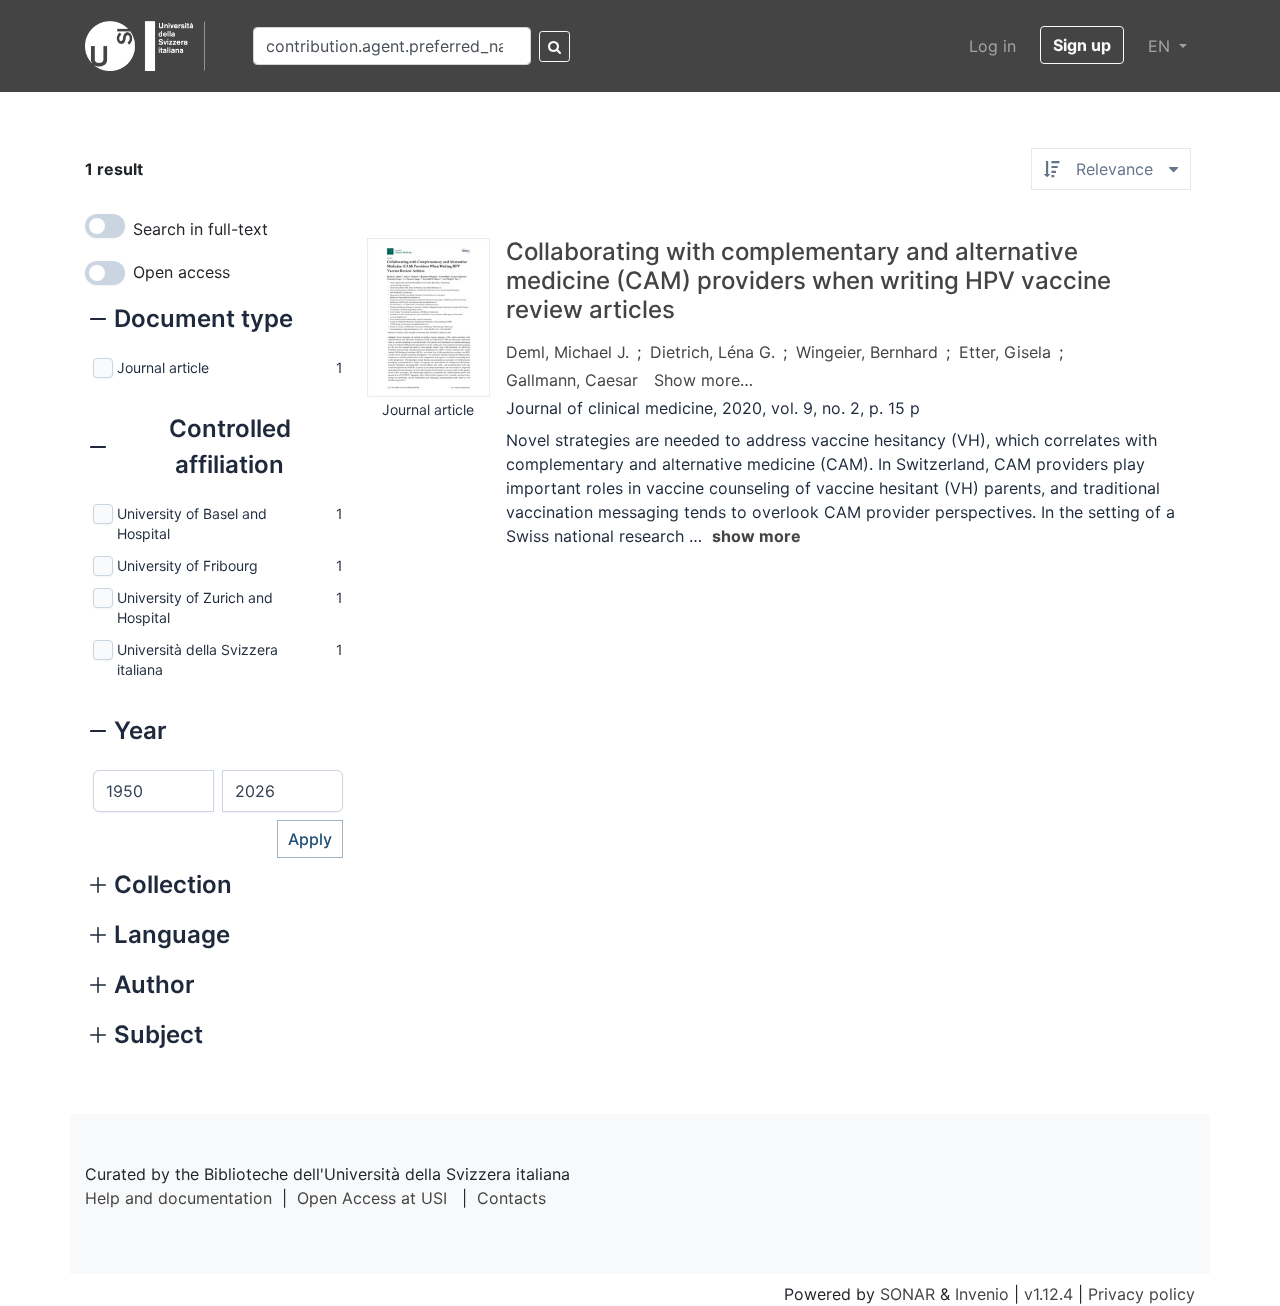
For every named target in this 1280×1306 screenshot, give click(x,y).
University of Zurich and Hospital (195, 607)
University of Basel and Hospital (192, 523)
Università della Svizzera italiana (197, 659)
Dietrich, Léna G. (712, 352)
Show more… (703, 380)
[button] (191, 321)
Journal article (163, 367)
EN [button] (1161, 46)
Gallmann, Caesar (572, 380)
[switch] (105, 226)
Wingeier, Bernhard (867, 352)
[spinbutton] (153, 791)
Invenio (982, 1294)
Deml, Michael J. (567, 352)
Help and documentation (178, 1198)
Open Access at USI (372, 1198)
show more (756, 536)
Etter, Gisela (1005, 352)
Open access (181, 272)
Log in (992, 46)
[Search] (554, 46)
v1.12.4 (1048, 1294)
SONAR (907, 1294)
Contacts (511, 1198)
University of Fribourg (187, 565)
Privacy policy (1141, 1294)
